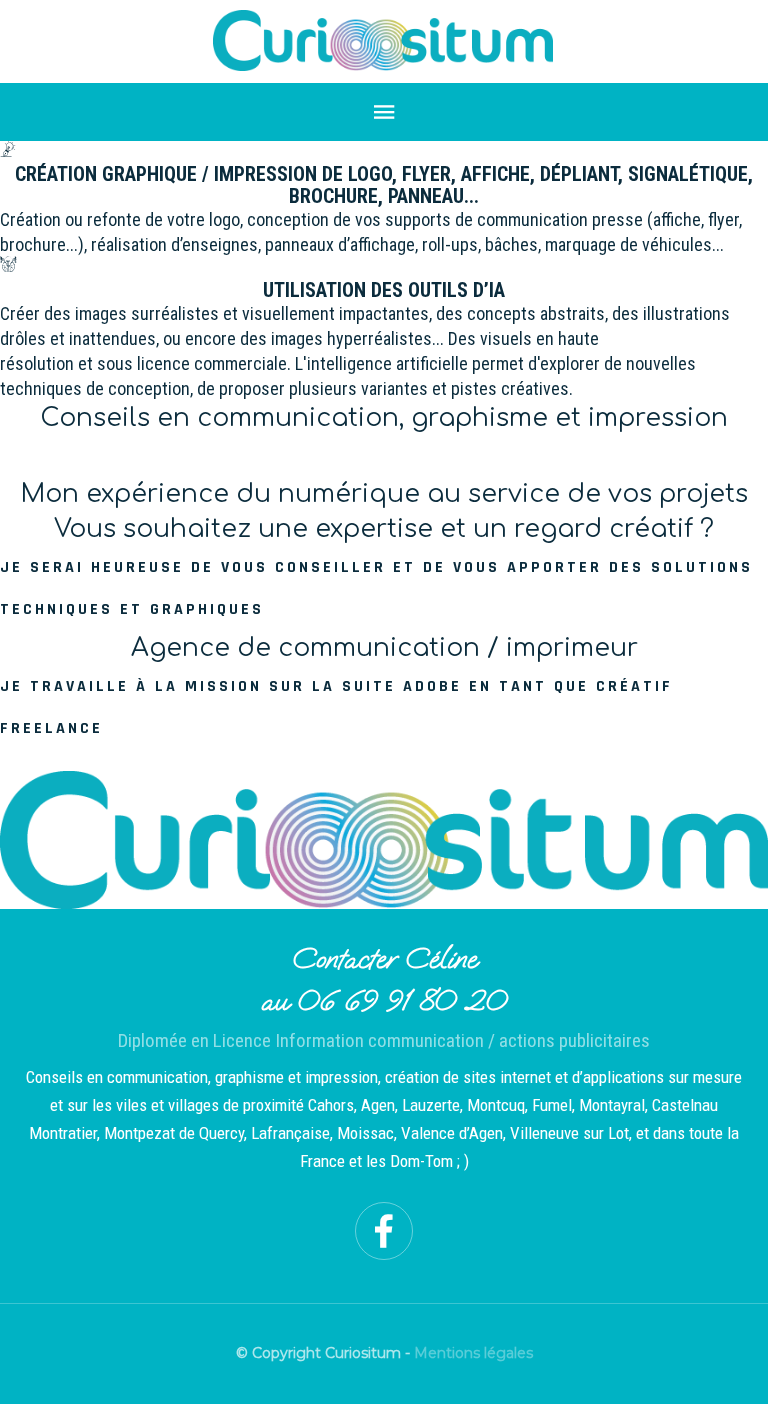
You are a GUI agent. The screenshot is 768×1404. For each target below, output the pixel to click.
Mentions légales (473, 1353)
